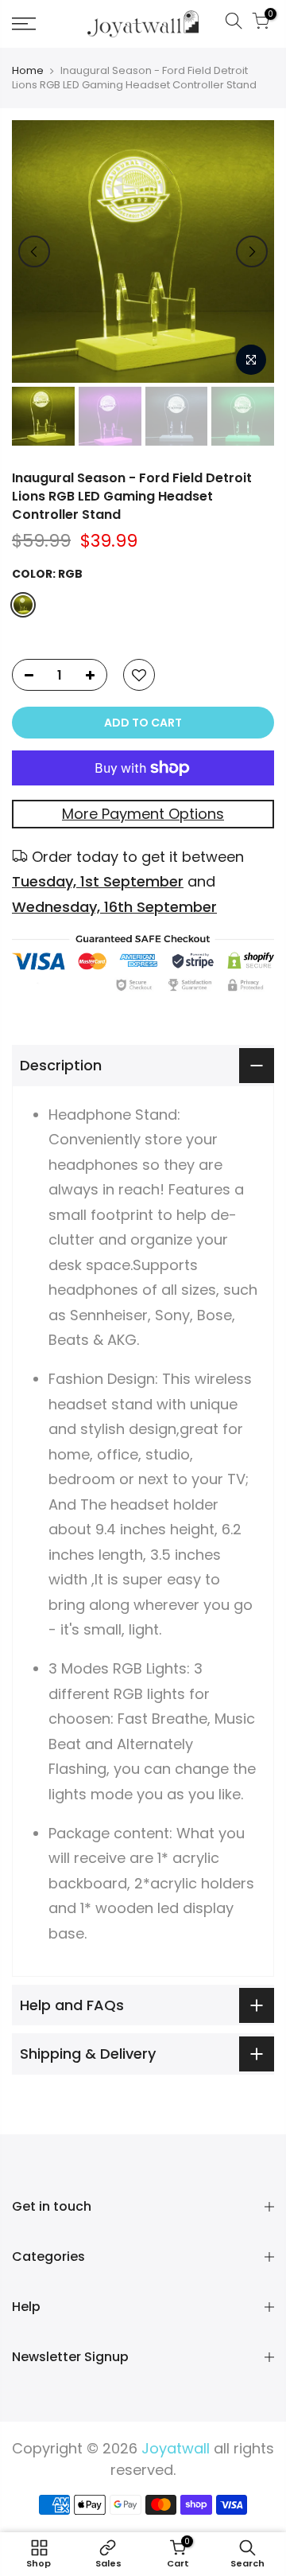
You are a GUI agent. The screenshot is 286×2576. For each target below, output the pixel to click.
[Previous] (34, 251)
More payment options (143, 814)
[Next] (252, 251)
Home (28, 71)
